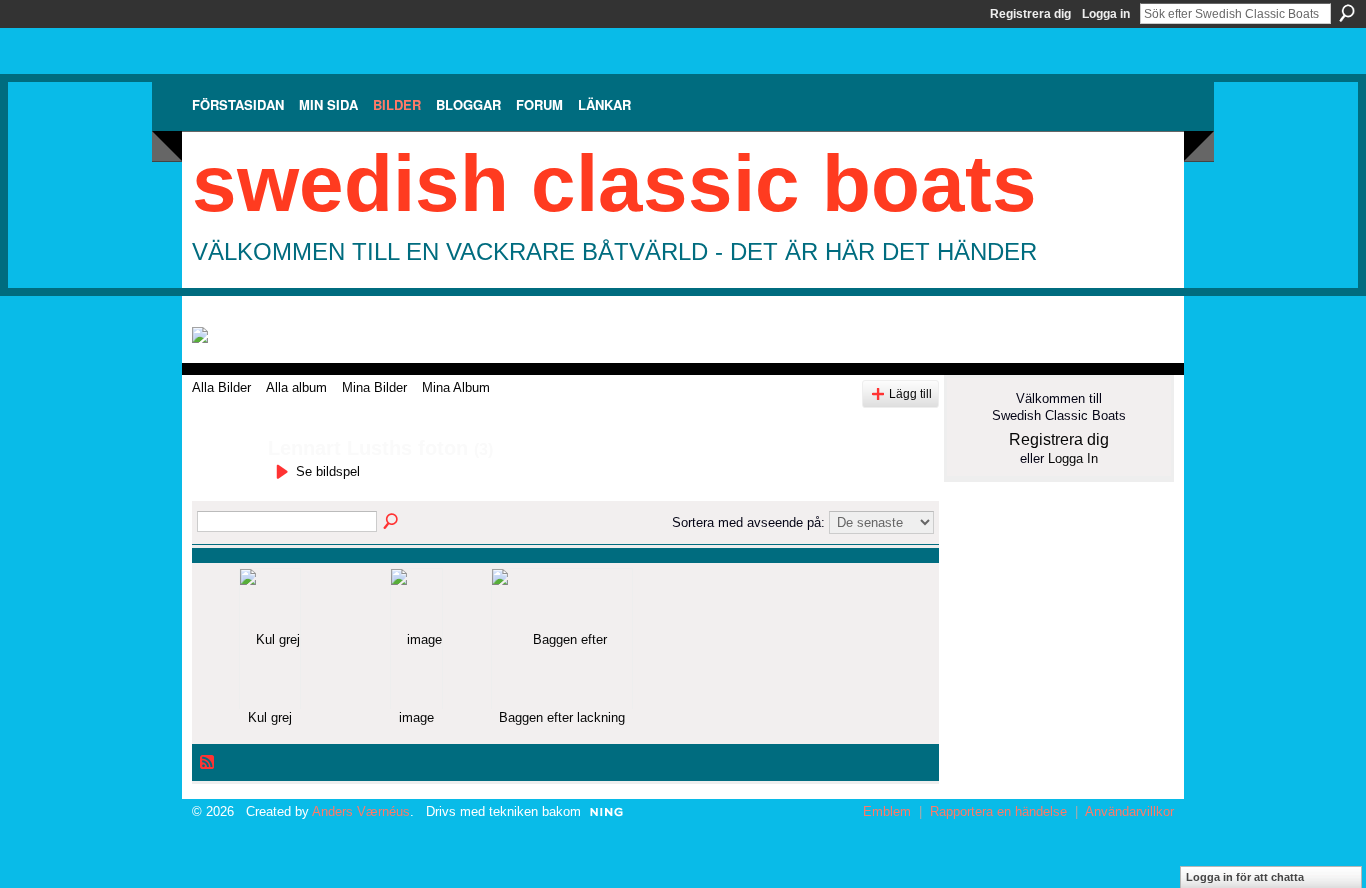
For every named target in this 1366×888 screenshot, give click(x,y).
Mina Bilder (374, 387)
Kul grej (270, 717)
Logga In (1073, 458)
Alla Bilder (221, 387)
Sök (1347, 13)
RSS (208, 763)
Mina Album (456, 387)
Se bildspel (328, 471)
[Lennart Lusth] (224, 491)
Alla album (296, 387)
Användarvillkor (1129, 811)
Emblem (887, 811)
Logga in (1106, 14)
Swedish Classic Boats (614, 183)
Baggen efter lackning (562, 717)
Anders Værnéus (361, 811)
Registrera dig (1030, 14)
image (416, 717)
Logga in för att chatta (1245, 877)
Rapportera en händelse (998, 811)
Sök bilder (392, 522)
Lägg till (910, 393)
